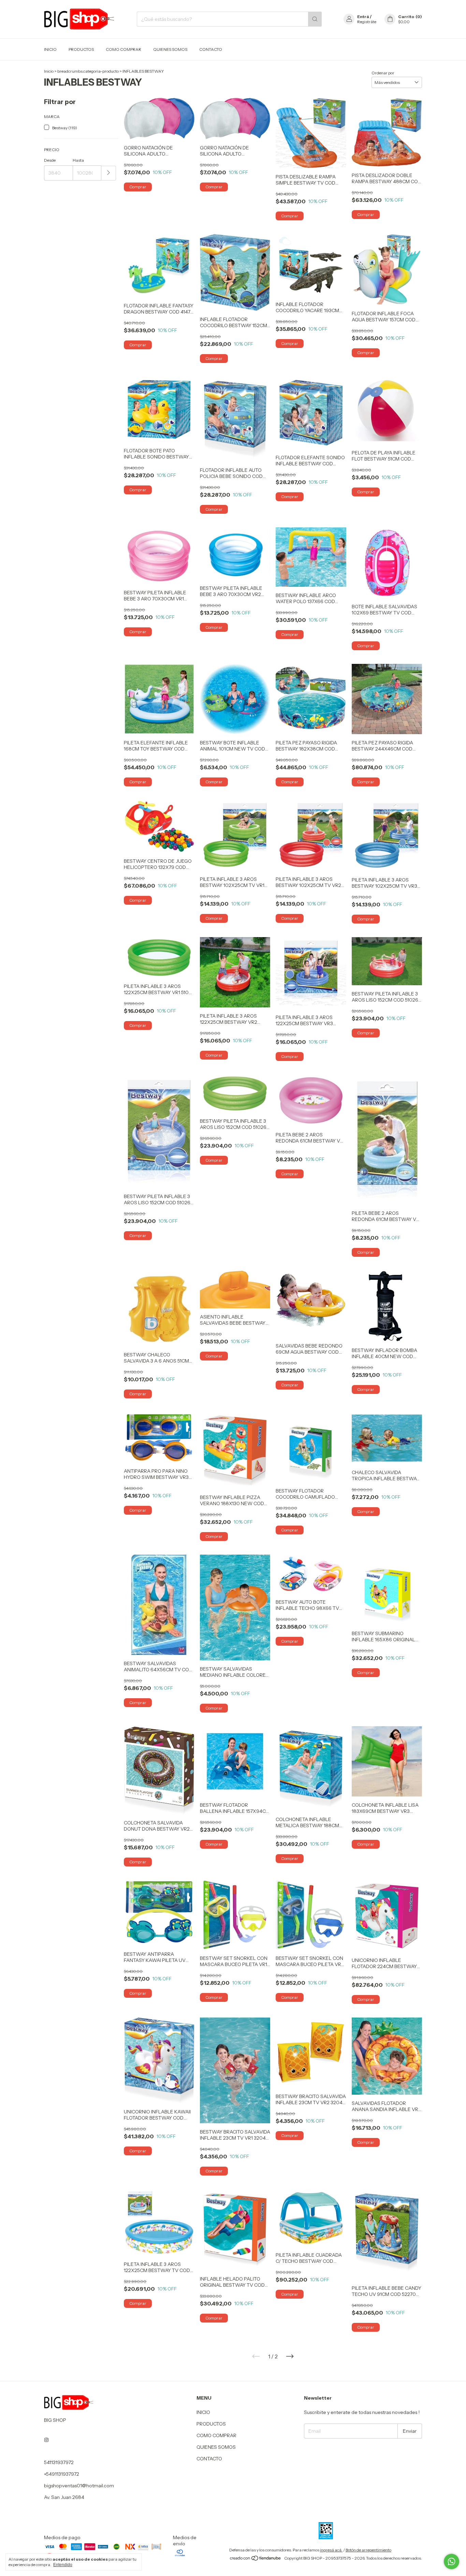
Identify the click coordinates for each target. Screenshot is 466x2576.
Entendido (63, 2565)
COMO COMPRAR (123, 49)
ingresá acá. (331, 2550)
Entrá (363, 17)
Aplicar (109, 173)
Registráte (367, 22)
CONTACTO (211, 49)
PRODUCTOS (81, 49)
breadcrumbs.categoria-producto (88, 71)
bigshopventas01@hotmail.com (79, 2486)
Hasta (78, 160)
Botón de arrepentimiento (368, 2550)
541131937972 (59, 2462)
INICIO (50, 49)
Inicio (49, 71)
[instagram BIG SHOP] (46, 2440)
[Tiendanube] (256, 2560)
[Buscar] (315, 19)
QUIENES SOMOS (170, 49)
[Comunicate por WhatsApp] (452, 2562)
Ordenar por (383, 73)
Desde (50, 160)
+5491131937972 (62, 2474)
